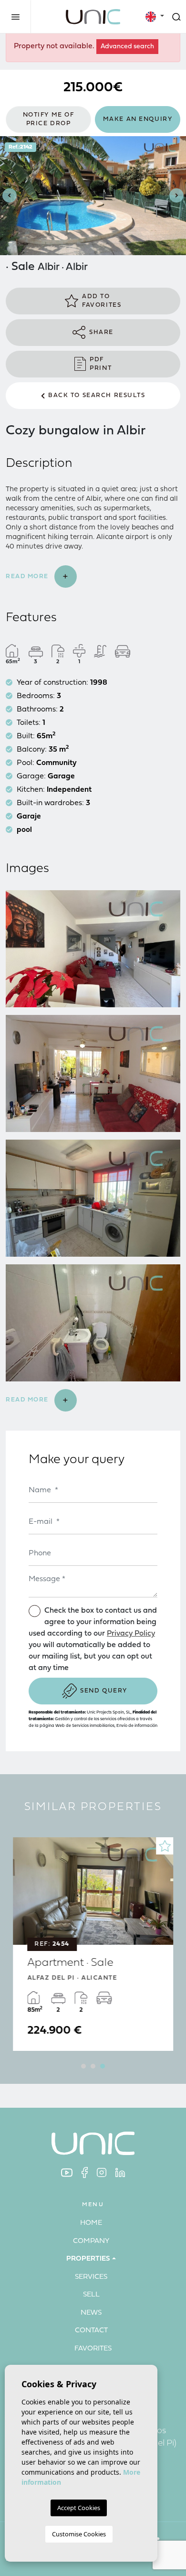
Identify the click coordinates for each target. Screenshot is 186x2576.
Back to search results (97, 395)
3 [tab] (103, 2066)
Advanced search (127, 47)
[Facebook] (85, 2172)
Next (176, 196)
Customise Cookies (79, 2534)
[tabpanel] (93, 1944)
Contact (91, 2331)
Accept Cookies (79, 2508)
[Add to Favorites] (165, 1846)
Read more (28, 577)
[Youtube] (67, 2172)
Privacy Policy (131, 1634)
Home (91, 2223)
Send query (104, 1691)
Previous (10, 196)
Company (91, 2241)
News (91, 2313)
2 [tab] (93, 2066)
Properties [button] (88, 2259)
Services (91, 2277)
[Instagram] (102, 2172)
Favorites (93, 2349)
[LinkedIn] (120, 2172)
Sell (91, 2295)
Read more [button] (28, 1400)
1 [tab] (83, 2066)
